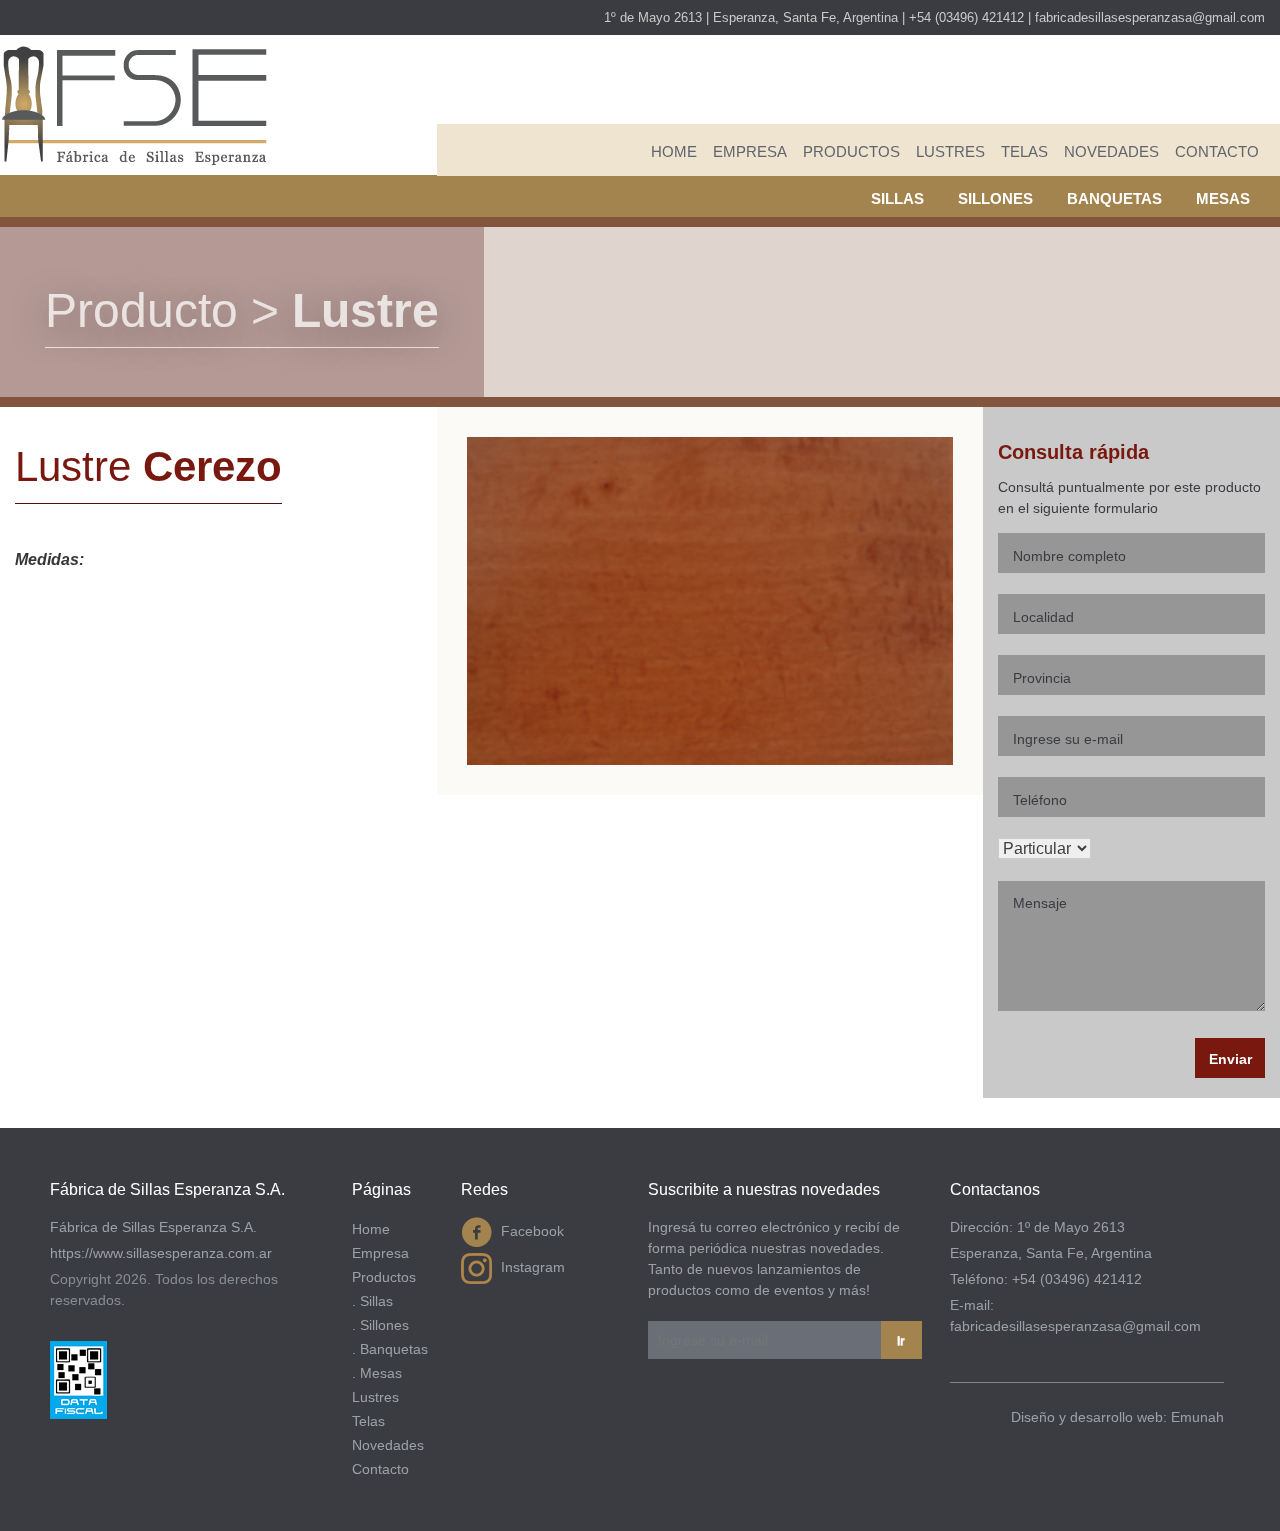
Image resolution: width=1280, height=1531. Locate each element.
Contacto (1217, 151)
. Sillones (380, 1325)
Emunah (1197, 1417)
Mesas (1223, 198)
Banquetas (1114, 198)
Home (674, 151)
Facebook (530, 1231)
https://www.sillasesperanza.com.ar (161, 1253)
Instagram (531, 1267)
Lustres (950, 151)
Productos (851, 151)
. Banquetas (390, 1349)
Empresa (750, 151)
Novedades (1111, 151)
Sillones (995, 198)
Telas (1024, 151)
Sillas (897, 198)
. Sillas (372, 1301)
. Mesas (377, 1373)
